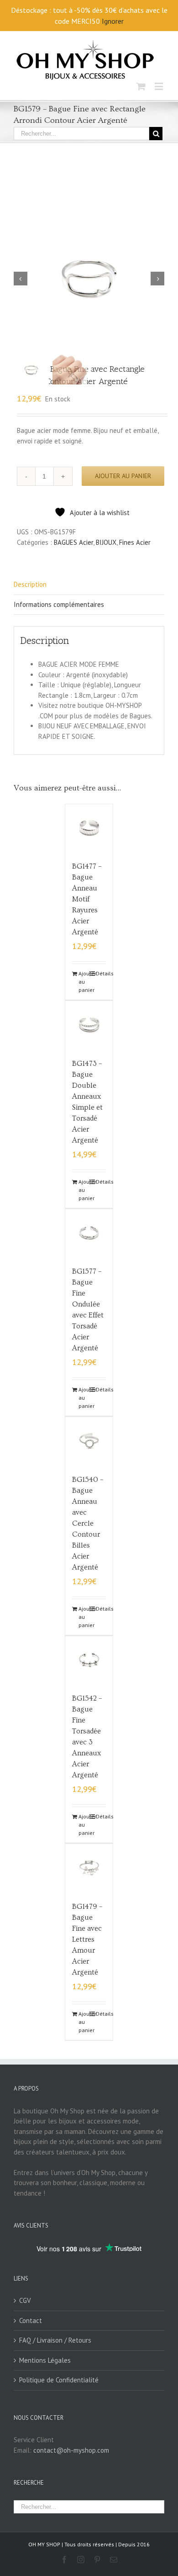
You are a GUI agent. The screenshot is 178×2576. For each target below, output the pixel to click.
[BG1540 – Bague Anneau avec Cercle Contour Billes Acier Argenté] (89, 1441)
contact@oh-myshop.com (71, 2450)
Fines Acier (135, 542)
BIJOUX (106, 542)
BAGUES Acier (73, 542)
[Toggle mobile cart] (141, 86)
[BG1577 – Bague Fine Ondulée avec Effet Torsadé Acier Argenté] (89, 1233)
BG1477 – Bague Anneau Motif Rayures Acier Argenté (87, 899)
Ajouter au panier (123, 476)
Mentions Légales (45, 2360)
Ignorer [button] (113, 21)
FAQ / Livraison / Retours (55, 2340)
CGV (25, 2300)
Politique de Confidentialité (59, 2380)
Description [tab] (30, 584)
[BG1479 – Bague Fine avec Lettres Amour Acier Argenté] (89, 1868)
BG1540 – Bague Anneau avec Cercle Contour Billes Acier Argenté (88, 1523)
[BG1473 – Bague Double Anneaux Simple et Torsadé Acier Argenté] (89, 1025)
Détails (101, 973)
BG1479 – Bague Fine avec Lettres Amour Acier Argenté (87, 1939)
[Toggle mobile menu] (160, 86)
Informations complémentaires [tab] (59, 604)
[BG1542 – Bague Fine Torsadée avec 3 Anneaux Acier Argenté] (89, 1660)
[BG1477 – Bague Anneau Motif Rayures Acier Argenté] (89, 828)
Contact (31, 2321)
